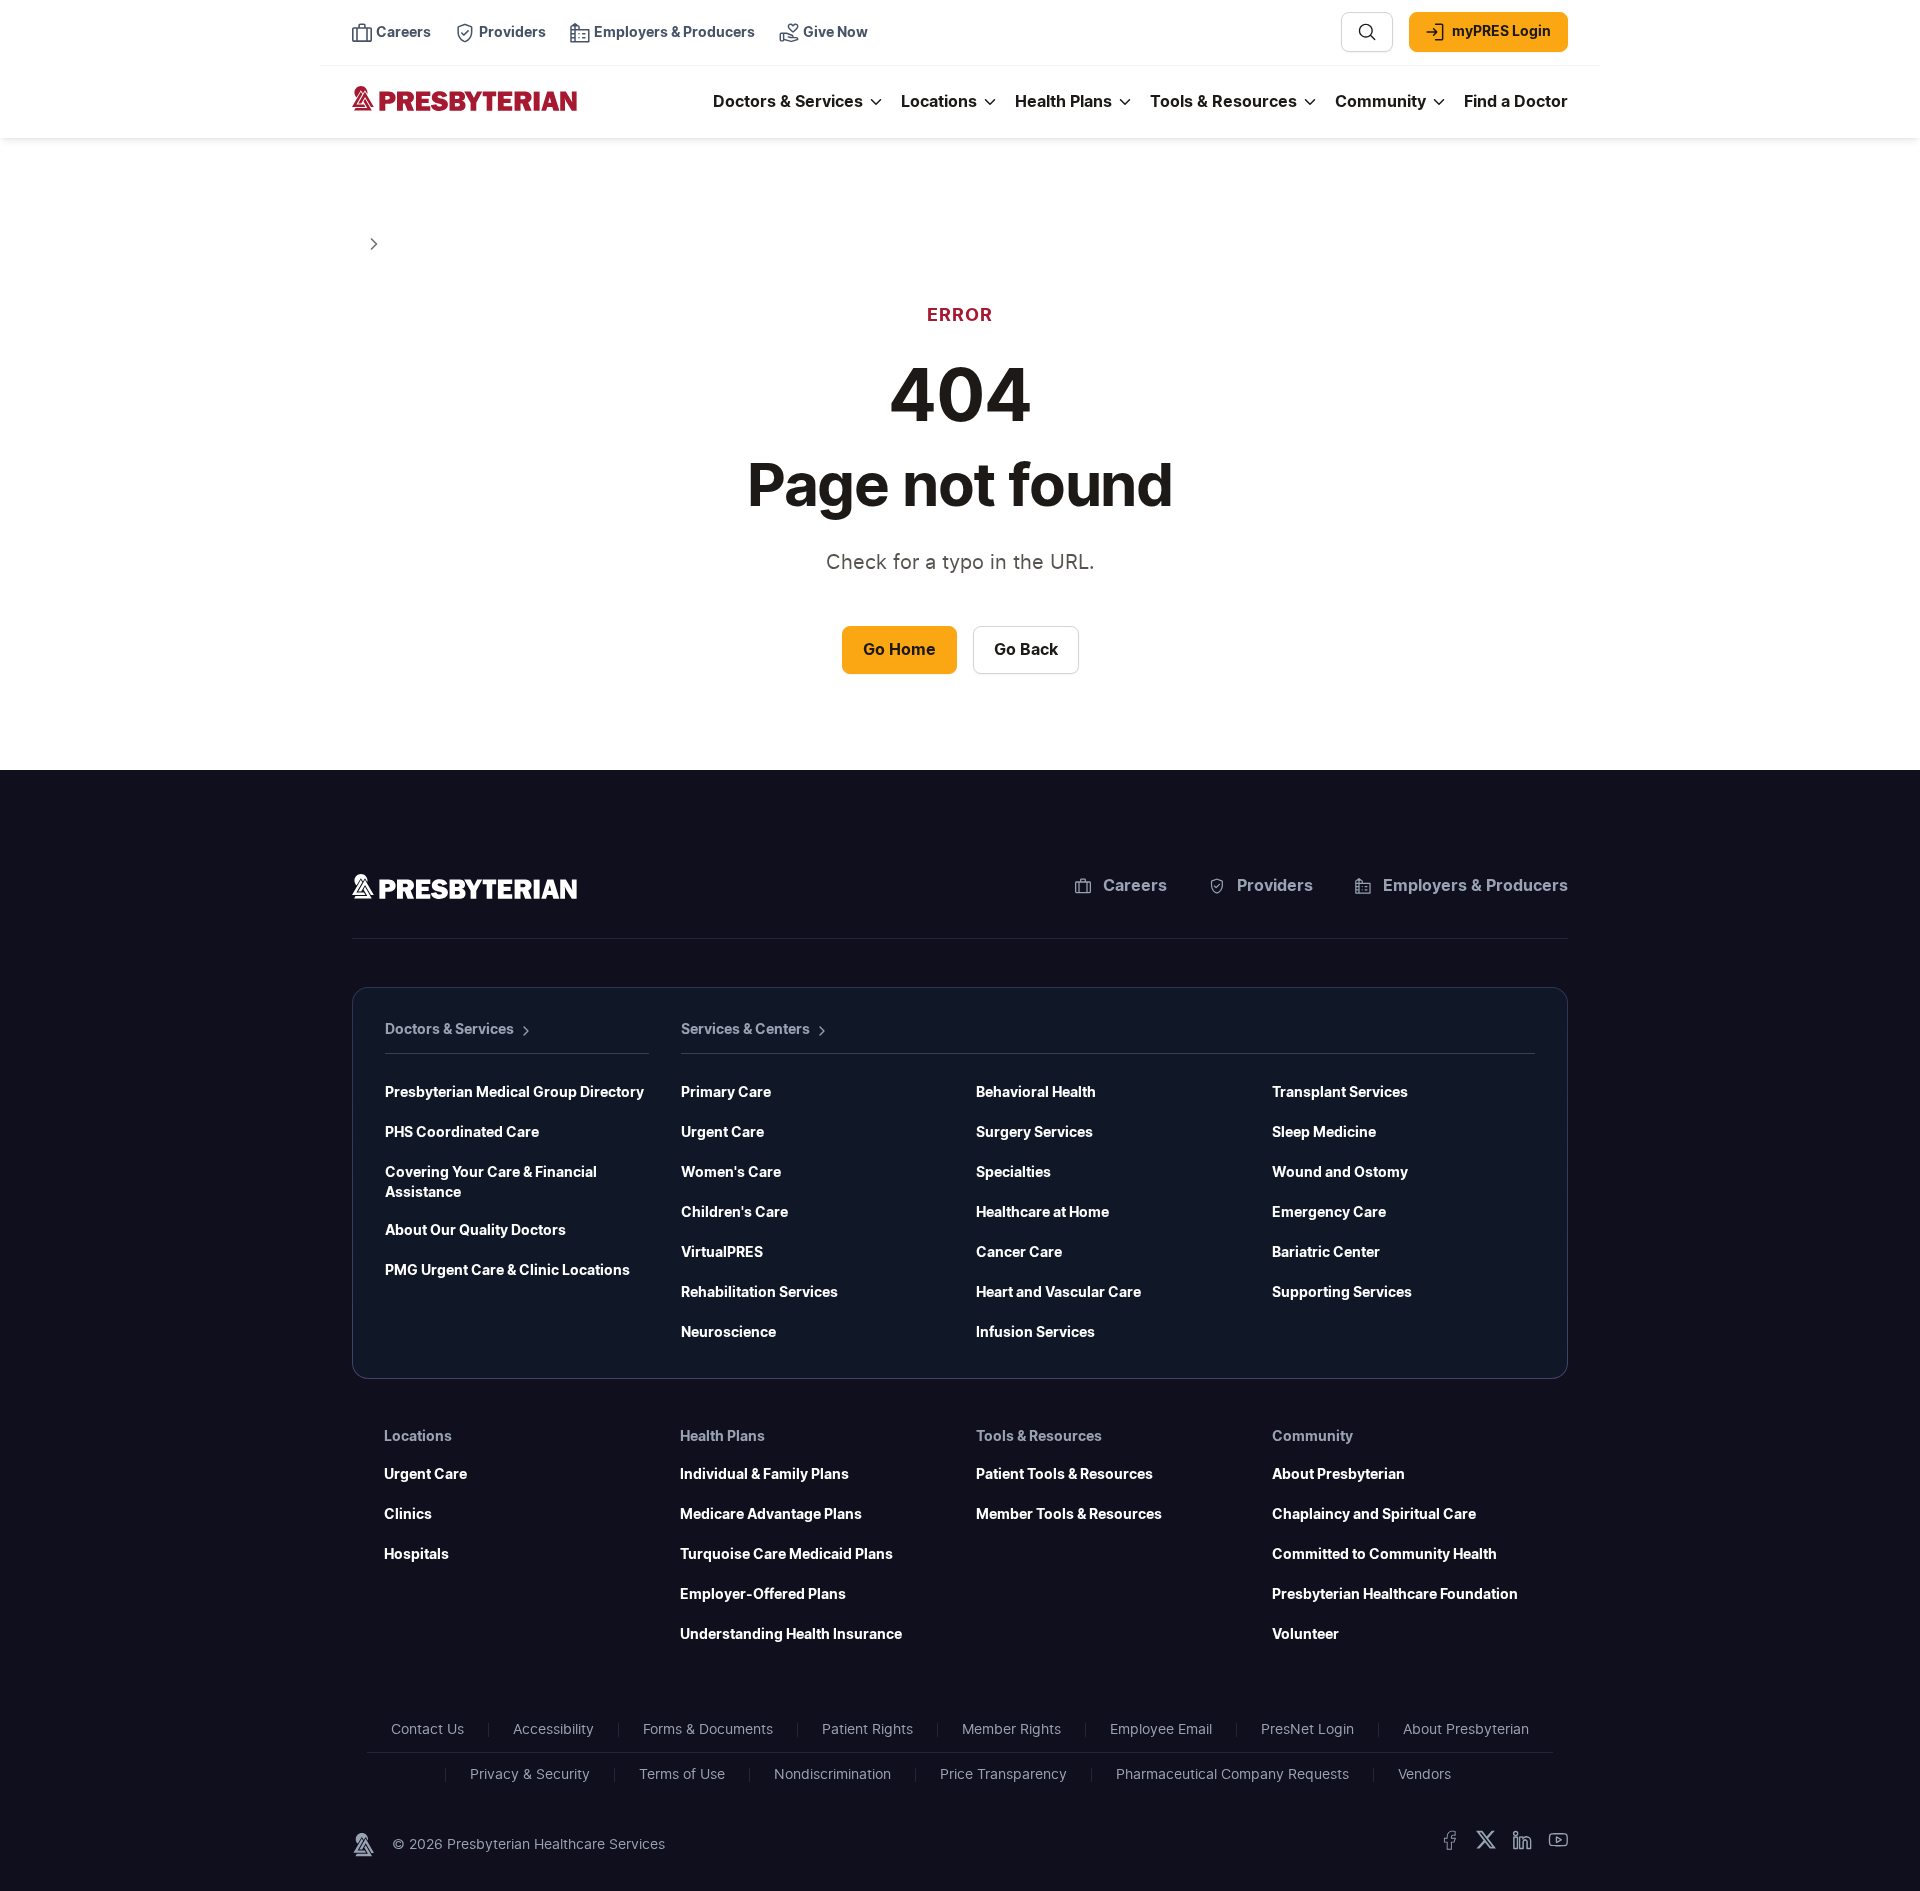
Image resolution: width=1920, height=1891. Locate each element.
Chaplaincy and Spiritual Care (1374, 1515)
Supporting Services (1342, 1293)
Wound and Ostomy (1340, 1173)
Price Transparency (1003, 1775)
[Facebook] (1450, 1844)
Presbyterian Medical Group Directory (514, 1093)
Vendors (1424, 1775)
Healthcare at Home (1042, 1213)
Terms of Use (682, 1775)
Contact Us (427, 1730)
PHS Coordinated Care (462, 1133)
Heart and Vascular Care (1058, 1293)
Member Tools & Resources (1069, 1515)
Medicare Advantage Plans (771, 1515)
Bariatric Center (1326, 1253)
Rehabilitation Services (759, 1293)
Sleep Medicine (1324, 1133)
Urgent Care (722, 1133)
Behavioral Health (1036, 1093)
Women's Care (731, 1173)
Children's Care (734, 1213)
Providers (1275, 886)
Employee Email (1161, 1730)
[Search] (1367, 32)
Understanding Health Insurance (791, 1635)
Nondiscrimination (832, 1775)
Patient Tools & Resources (1064, 1475)
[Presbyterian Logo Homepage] (524, 111)
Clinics (408, 1515)
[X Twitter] (1486, 1844)
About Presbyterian (1338, 1475)
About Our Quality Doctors (475, 1231)
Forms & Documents (708, 1730)
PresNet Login (1307, 1730)
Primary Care (726, 1093)
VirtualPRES (722, 1253)
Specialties (1013, 1173)
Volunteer (1305, 1635)
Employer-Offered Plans (763, 1595)
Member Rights (1011, 1730)
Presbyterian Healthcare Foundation (1395, 1595)
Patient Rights (867, 1730)
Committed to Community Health (1384, 1555)
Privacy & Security (530, 1775)
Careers (1135, 886)
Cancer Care (1019, 1253)
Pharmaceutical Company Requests (1232, 1775)
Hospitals (416, 1555)
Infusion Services (1035, 1333)
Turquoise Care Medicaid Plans (786, 1555)
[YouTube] (1558, 1844)
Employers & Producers (1475, 886)
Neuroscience (728, 1333)
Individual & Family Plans (764, 1475)
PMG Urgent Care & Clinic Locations (507, 1271)
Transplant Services (1340, 1093)
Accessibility (553, 1730)
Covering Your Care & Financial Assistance (491, 1183)
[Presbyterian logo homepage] (464, 890)
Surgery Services (1034, 1133)
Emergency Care (1329, 1213)
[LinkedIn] (1522, 1844)
